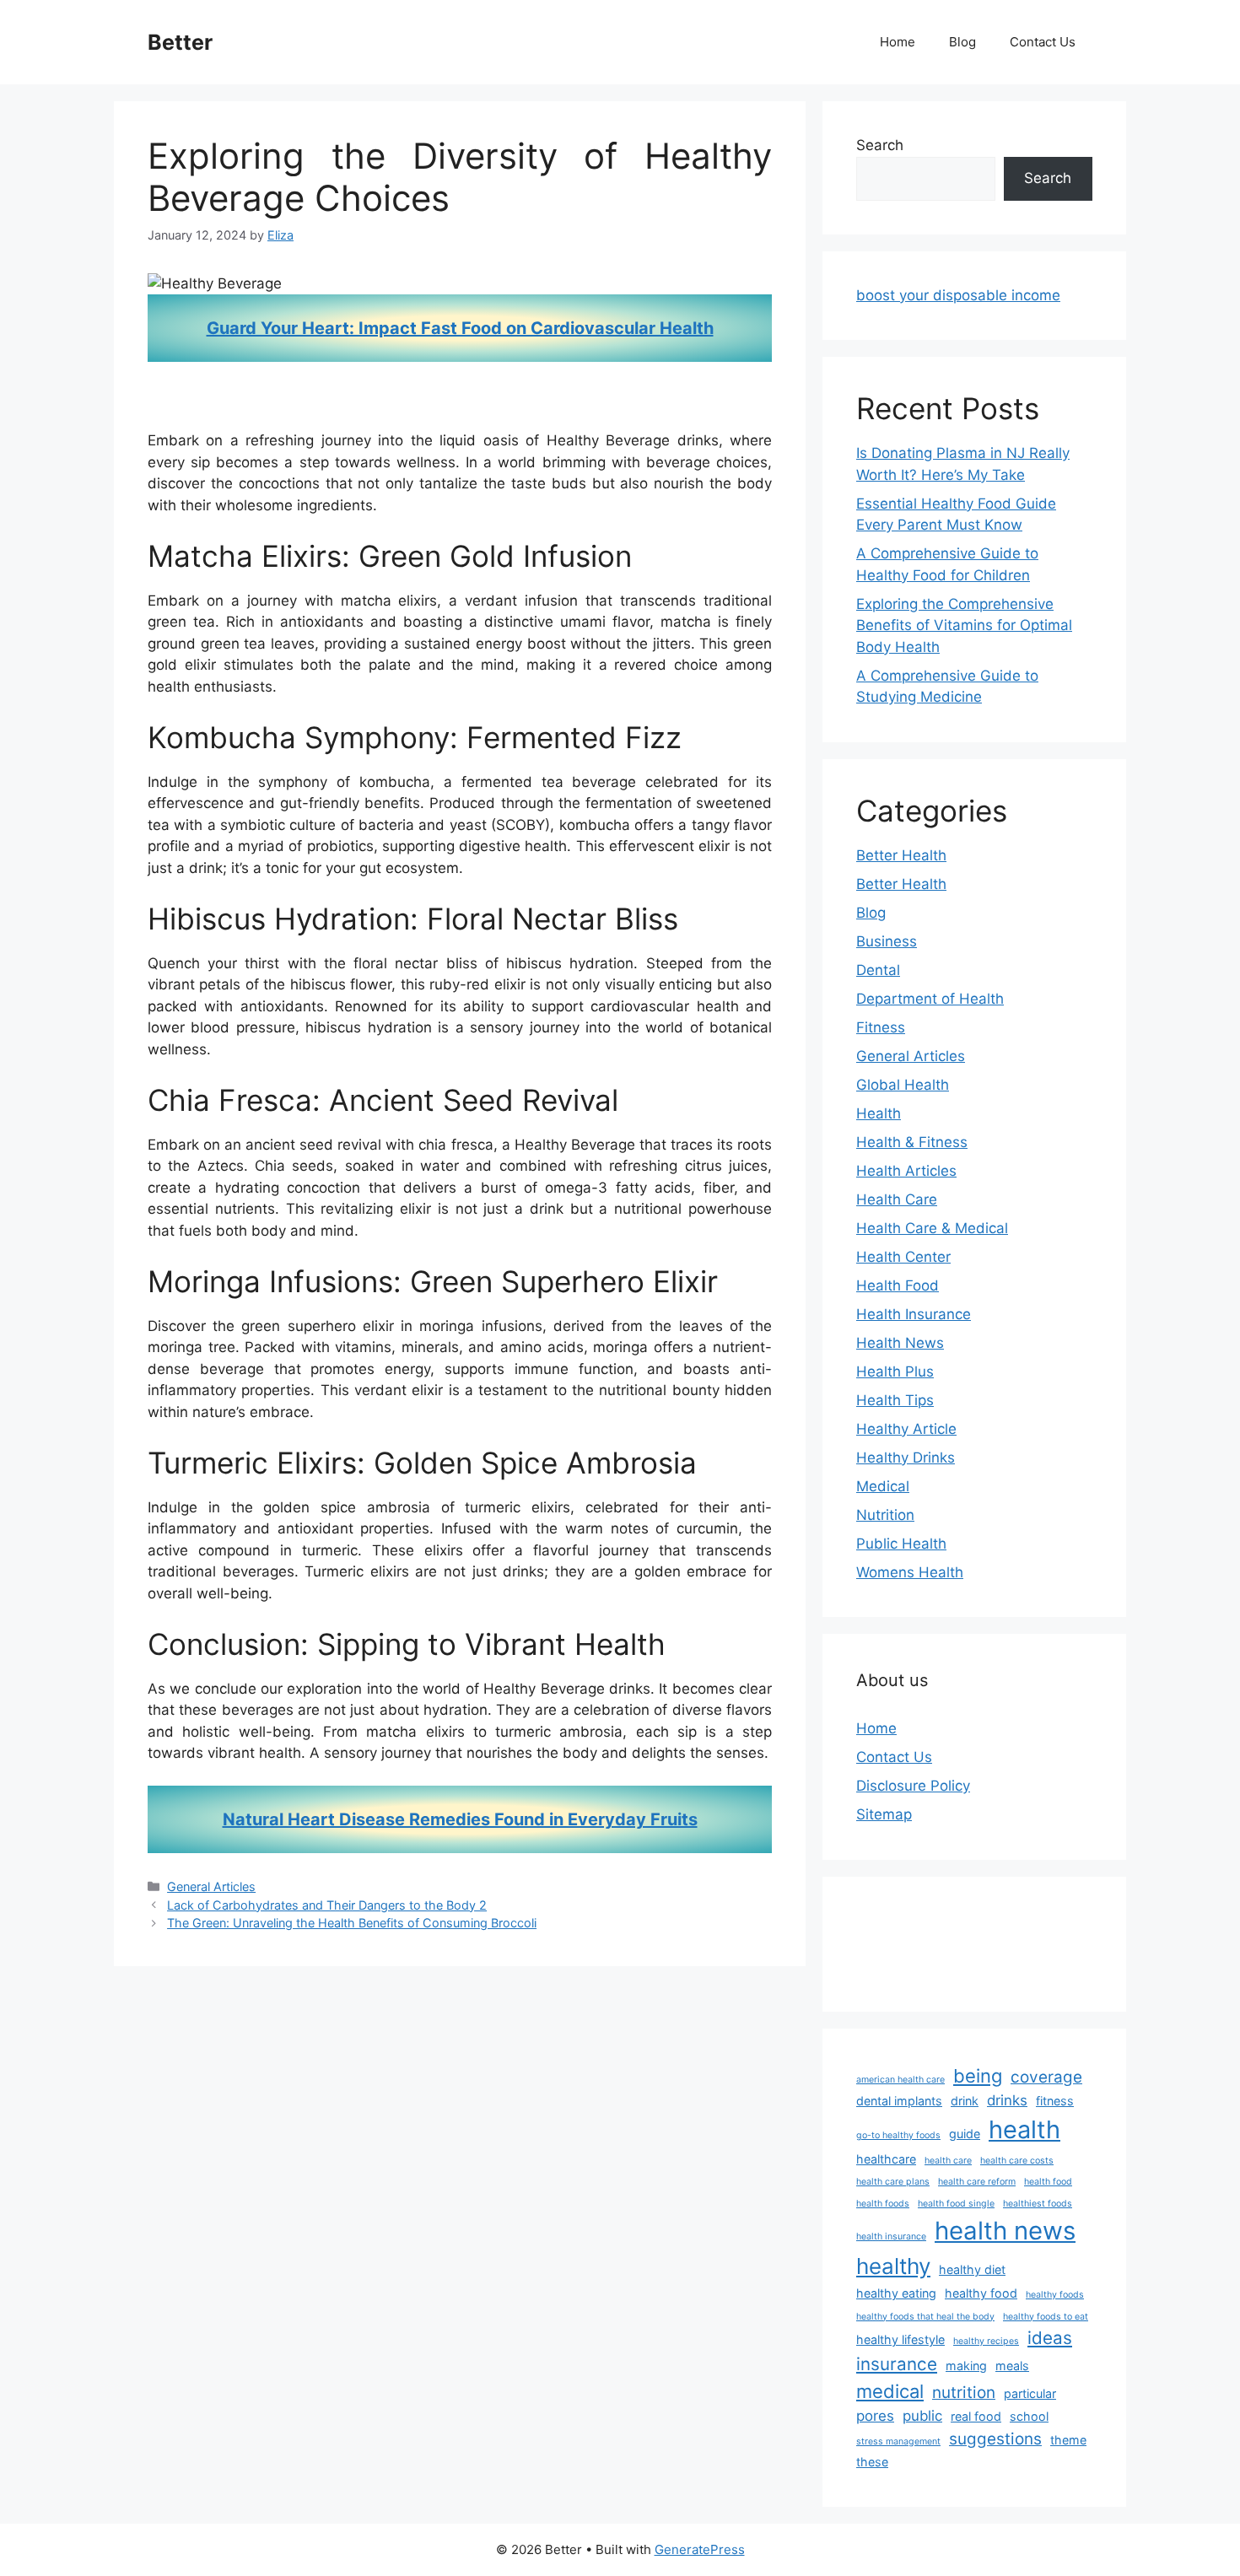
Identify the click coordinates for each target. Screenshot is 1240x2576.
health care (948, 2161)
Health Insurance (914, 1314)
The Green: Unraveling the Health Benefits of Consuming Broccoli (352, 1923)
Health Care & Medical (932, 1228)
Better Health (901, 855)
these (872, 2462)
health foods (883, 2204)
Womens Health (910, 1572)
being (978, 2076)
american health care (900, 2080)
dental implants (899, 2101)
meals (1012, 2366)
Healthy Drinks (906, 1458)
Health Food (898, 1285)
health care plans (893, 2182)
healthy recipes (986, 2341)
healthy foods (1055, 2295)
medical (890, 2391)
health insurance (891, 2236)
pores (875, 2416)
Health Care (897, 1199)
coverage (1046, 2077)
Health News (900, 1343)
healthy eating (896, 2293)
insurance (897, 2364)
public (922, 2416)
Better (180, 42)
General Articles (211, 1886)
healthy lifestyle (900, 2339)
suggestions (995, 2439)
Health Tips (895, 1400)
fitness (1055, 2101)
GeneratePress (700, 2549)
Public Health (901, 1544)
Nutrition (885, 1515)
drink (965, 2101)
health (1024, 2129)
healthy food (981, 2293)
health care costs (1017, 2161)
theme (1068, 2440)
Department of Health (930, 999)
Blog (962, 42)
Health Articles (906, 1171)
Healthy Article (906, 1429)
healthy (893, 2266)
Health (879, 1113)
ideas (1050, 2338)
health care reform (977, 2182)
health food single (956, 2204)
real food (976, 2416)
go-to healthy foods (898, 2135)
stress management (898, 2441)
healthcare (886, 2159)
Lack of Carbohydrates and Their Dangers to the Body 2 (327, 1905)
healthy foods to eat (1046, 2317)
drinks (1007, 2100)
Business (887, 941)
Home (898, 42)
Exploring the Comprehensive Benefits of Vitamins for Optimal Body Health (964, 625)
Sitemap (884, 1814)
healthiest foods (1038, 2204)
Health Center (903, 1257)
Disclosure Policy (913, 1786)
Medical (883, 1486)
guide (965, 2134)
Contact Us (1043, 42)
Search (880, 145)
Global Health (903, 1085)
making (966, 2366)
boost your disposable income (958, 295)
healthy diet (972, 2269)
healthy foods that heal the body (925, 2317)
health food (1048, 2182)
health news (1005, 2231)
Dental (878, 970)
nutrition (964, 2393)
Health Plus (895, 1372)
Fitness (881, 1027)
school (1029, 2416)
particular (1030, 2393)
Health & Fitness (912, 1142)
